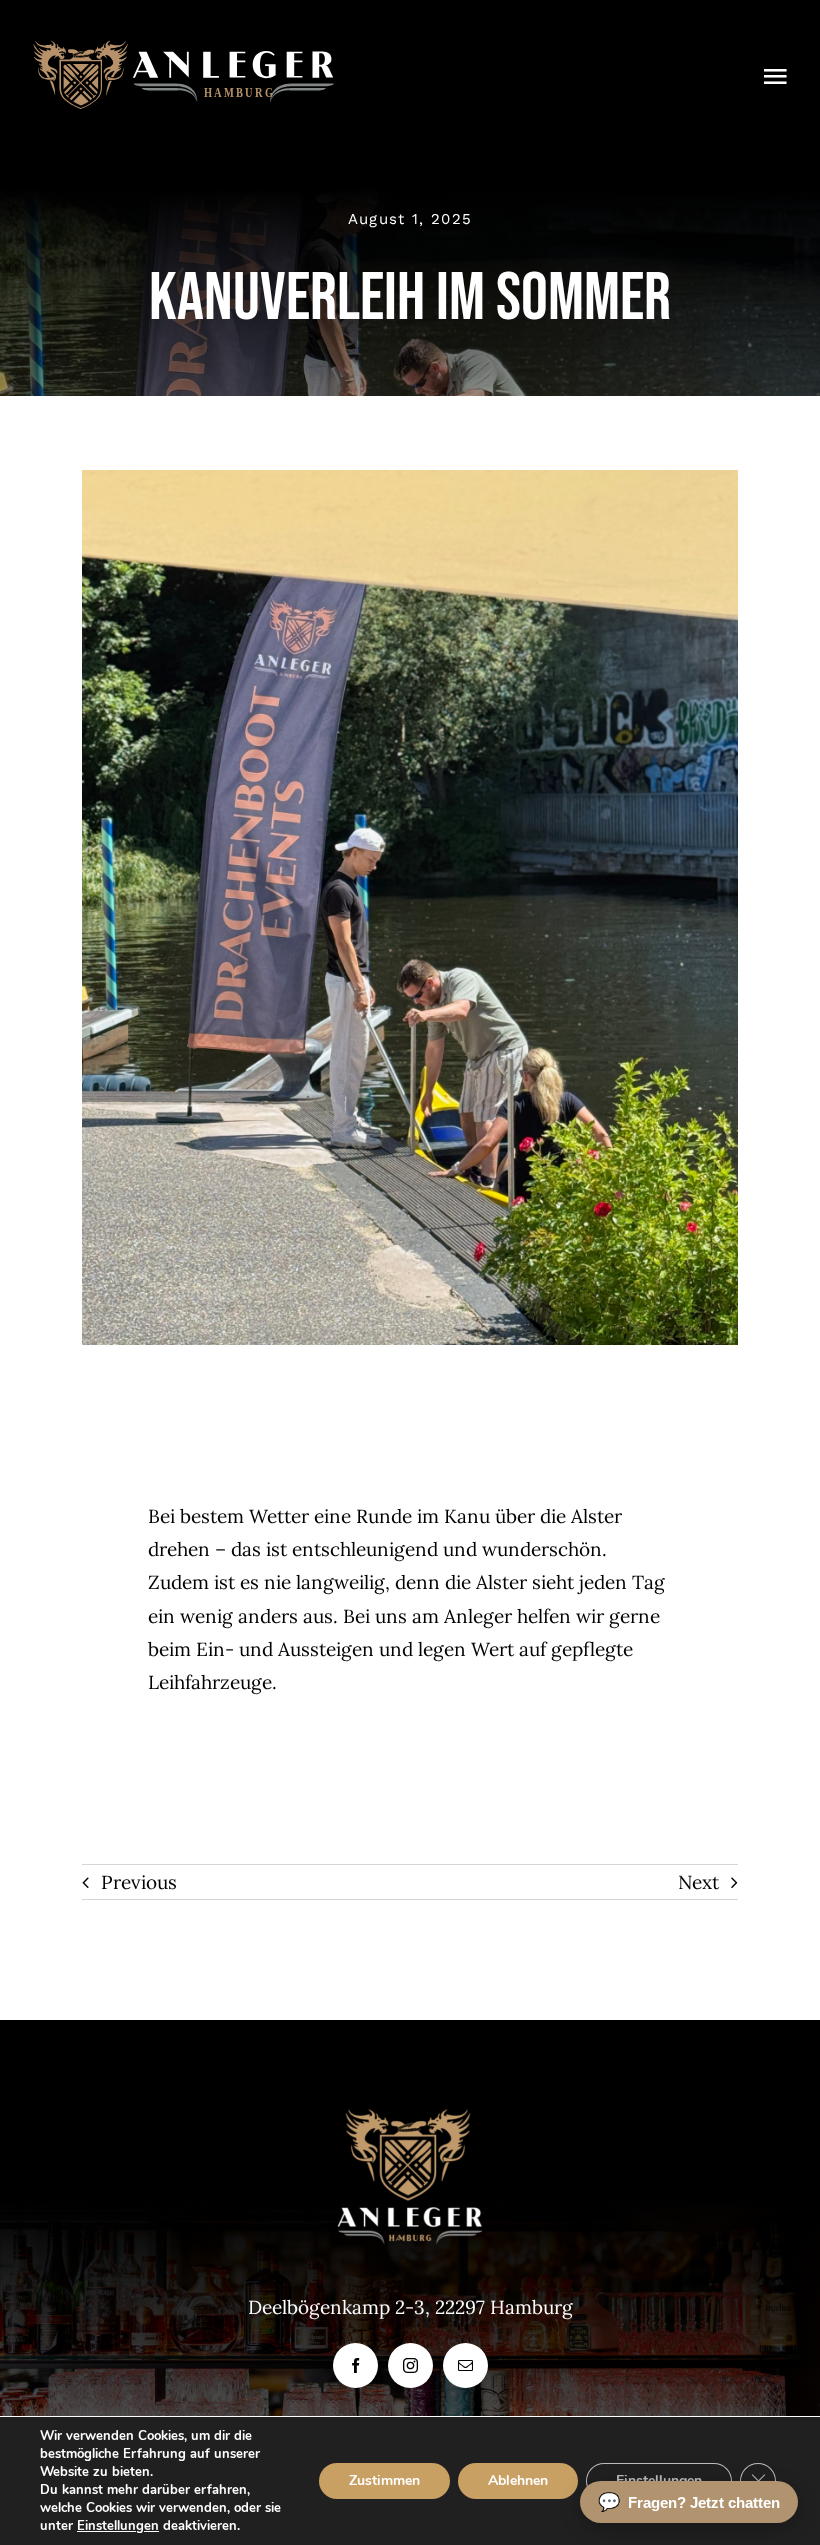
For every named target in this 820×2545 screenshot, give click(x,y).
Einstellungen (118, 2526)
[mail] (465, 2365)
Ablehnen (518, 2480)
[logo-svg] (183, 49)
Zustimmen (384, 2480)
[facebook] (355, 2365)
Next (698, 1882)
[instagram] (410, 2365)
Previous (139, 1882)
